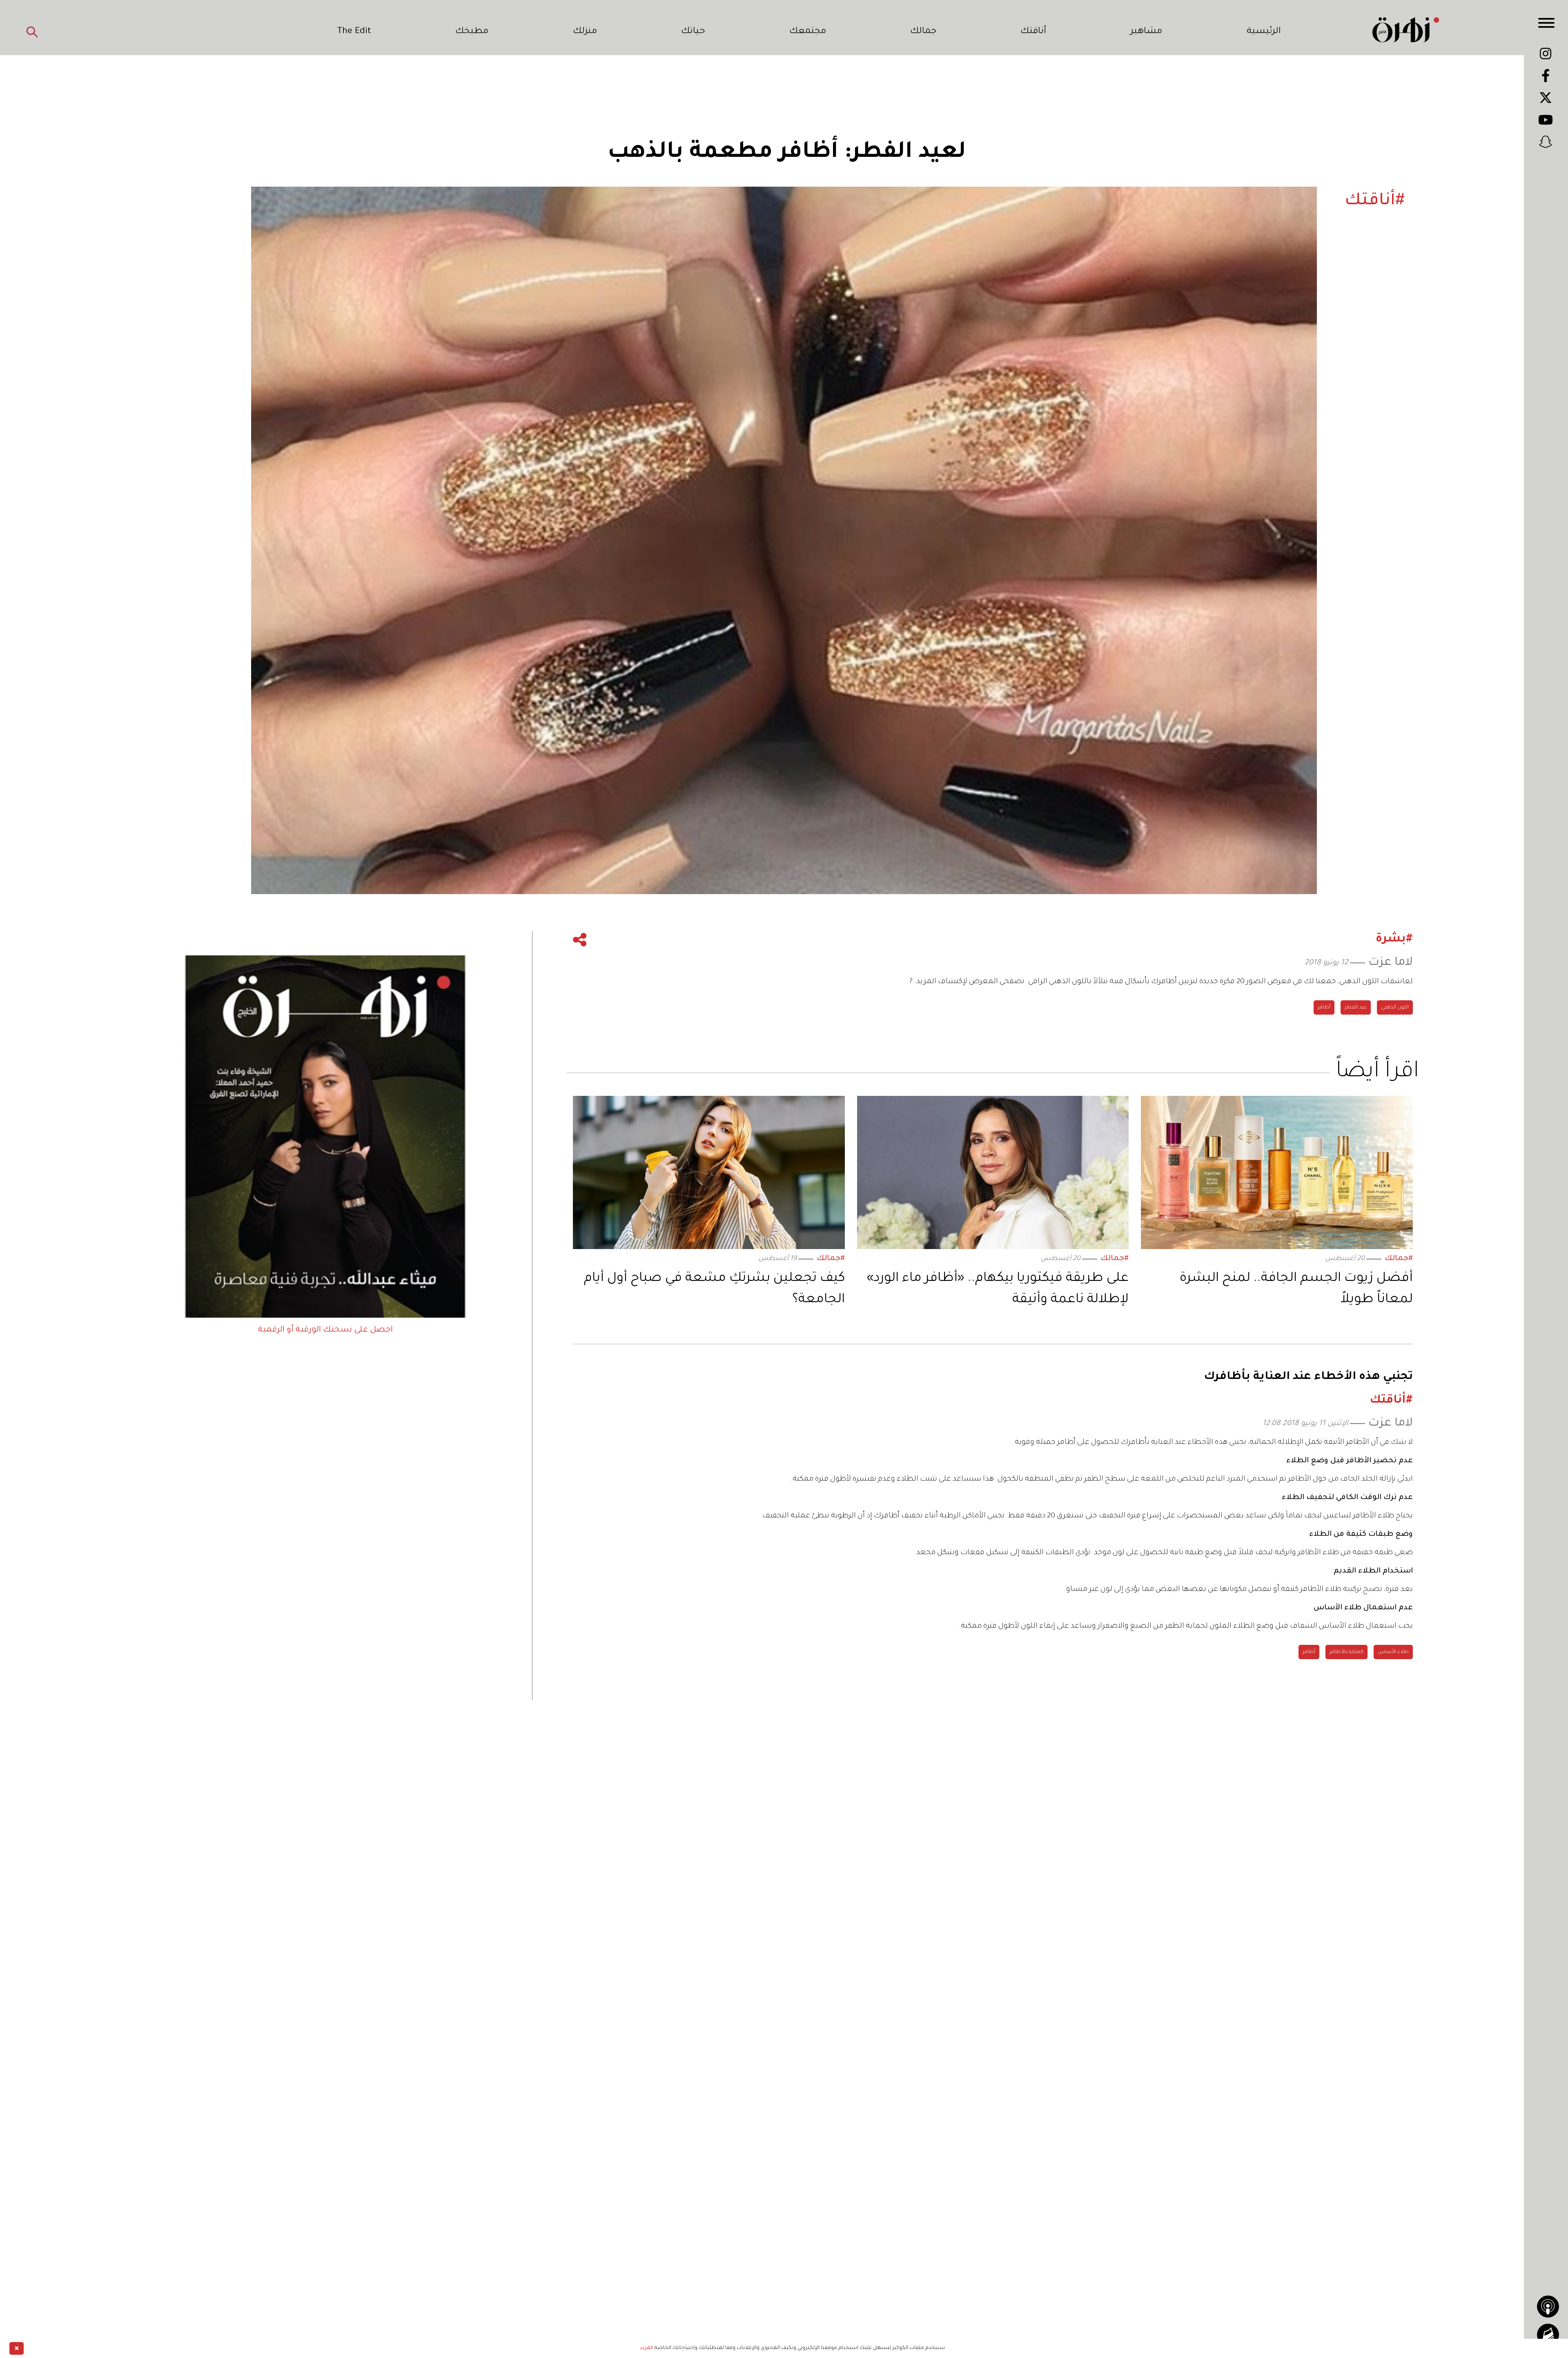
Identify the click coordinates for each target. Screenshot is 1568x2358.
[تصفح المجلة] (1548, 2335)
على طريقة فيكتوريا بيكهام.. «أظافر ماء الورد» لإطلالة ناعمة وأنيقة (998, 1289)
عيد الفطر (1356, 1008)
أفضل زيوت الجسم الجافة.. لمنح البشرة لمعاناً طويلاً (1296, 1289)
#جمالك (1399, 1259)
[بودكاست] (1548, 2307)
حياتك (693, 32)
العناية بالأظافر (1346, 1652)
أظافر (1324, 1008)
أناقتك (1033, 32)
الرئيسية (1264, 32)
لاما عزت (1391, 963)
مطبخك (472, 32)
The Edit (354, 32)
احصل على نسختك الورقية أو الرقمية (325, 1330)
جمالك (923, 32)
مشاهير (1146, 32)
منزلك (585, 32)
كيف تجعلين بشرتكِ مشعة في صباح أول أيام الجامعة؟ (714, 1289)
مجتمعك (808, 32)
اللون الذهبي (1395, 1008)
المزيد (647, 2348)
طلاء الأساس (1393, 1652)
